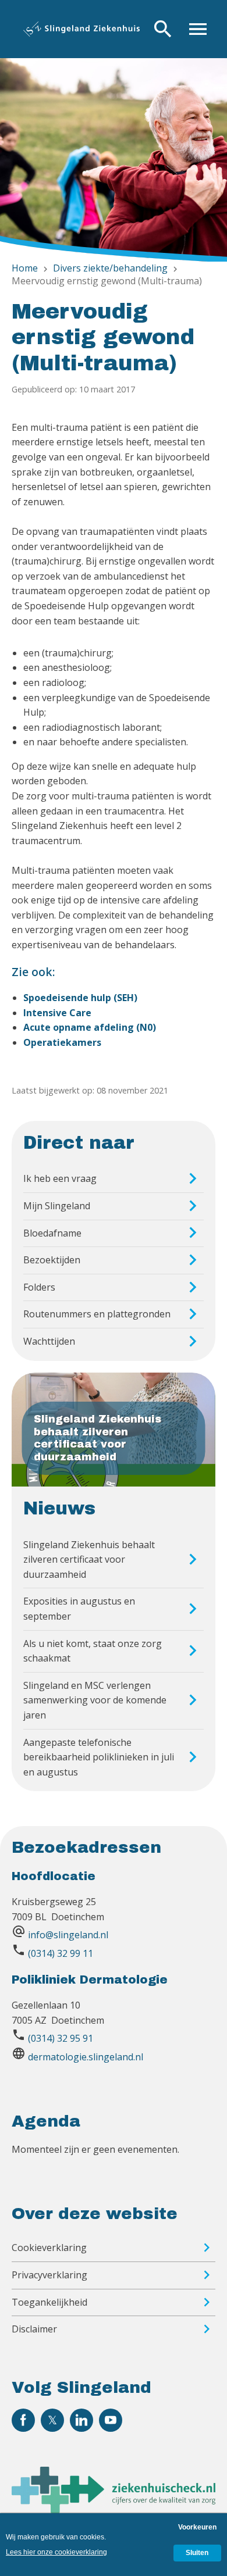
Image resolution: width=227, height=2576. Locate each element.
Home (25, 268)
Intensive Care (57, 1013)
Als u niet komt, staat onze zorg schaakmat (93, 1651)
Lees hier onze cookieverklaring (56, 2552)
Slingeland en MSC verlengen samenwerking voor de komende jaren (95, 1700)
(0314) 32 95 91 (61, 2038)
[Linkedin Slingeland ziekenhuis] (81, 2420)
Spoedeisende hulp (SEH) (80, 998)
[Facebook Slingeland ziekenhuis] (23, 2420)
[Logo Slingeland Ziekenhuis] (81, 29)
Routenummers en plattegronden (97, 1314)
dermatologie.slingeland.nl (86, 2057)
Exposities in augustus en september (79, 1609)
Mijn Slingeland (57, 1206)
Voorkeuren (197, 2527)
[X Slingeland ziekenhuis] (52, 2420)
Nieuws (59, 1509)
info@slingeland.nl (68, 1935)
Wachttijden (49, 1341)
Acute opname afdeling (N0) (90, 1027)
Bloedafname (52, 1233)
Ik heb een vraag (60, 1178)
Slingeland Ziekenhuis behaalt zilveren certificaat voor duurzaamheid (89, 1559)
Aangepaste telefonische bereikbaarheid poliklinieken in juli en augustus (99, 1757)
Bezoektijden (52, 1260)
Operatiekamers (62, 1042)
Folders (39, 1287)
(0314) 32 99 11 (61, 1953)
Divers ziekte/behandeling (110, 268)
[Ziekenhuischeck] (114, 2510)
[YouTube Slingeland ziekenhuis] (111, 2420)
